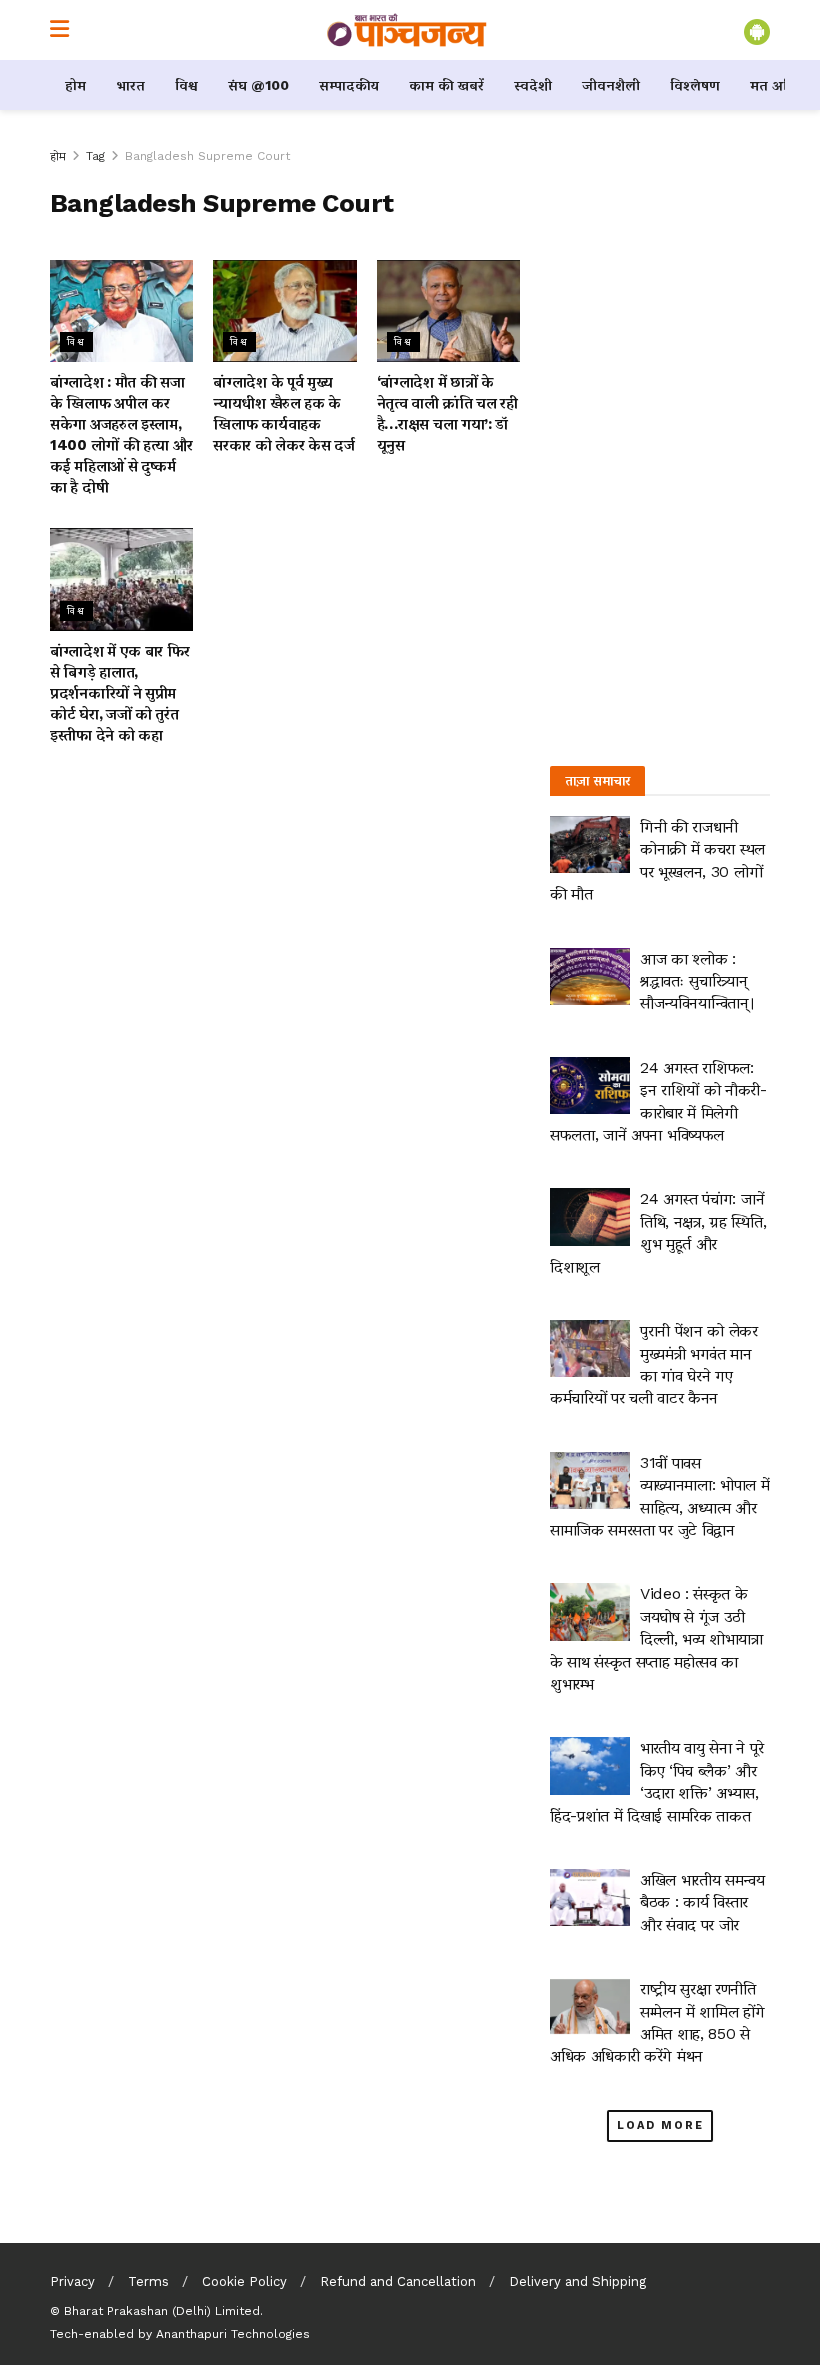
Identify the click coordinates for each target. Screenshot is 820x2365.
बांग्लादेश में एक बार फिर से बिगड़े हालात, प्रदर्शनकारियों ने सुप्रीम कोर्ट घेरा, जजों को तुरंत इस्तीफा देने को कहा (119, 693)
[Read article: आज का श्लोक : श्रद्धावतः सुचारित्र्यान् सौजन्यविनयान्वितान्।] (590, 976)
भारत (130, 85)
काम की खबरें (446, 85)
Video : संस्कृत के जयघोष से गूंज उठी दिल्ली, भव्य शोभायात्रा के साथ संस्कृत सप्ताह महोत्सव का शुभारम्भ (656, 1638)
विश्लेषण (695, 85)
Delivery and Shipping (577, 2281)
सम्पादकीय (349, 85)
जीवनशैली (611, 85)
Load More (660, 2125)
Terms (148, 2281)
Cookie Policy (244, 2281)
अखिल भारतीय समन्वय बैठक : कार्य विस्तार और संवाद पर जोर (702, 1902)
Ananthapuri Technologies (233, 2334)
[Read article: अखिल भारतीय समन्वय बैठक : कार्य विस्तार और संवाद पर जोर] (590, 1897)
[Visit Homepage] (407, 30)
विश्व (186, 85)
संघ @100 (258, 85)
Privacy (72, 2281)
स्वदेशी (533, 85)
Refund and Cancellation (398, 2281)
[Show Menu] (59, 30)
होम (75, 85)
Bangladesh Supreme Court (207, 156)
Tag (95, 156)
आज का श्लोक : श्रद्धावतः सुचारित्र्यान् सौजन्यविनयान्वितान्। (697, 981)
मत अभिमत (782, 85)
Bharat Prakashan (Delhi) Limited (162, 2311)
